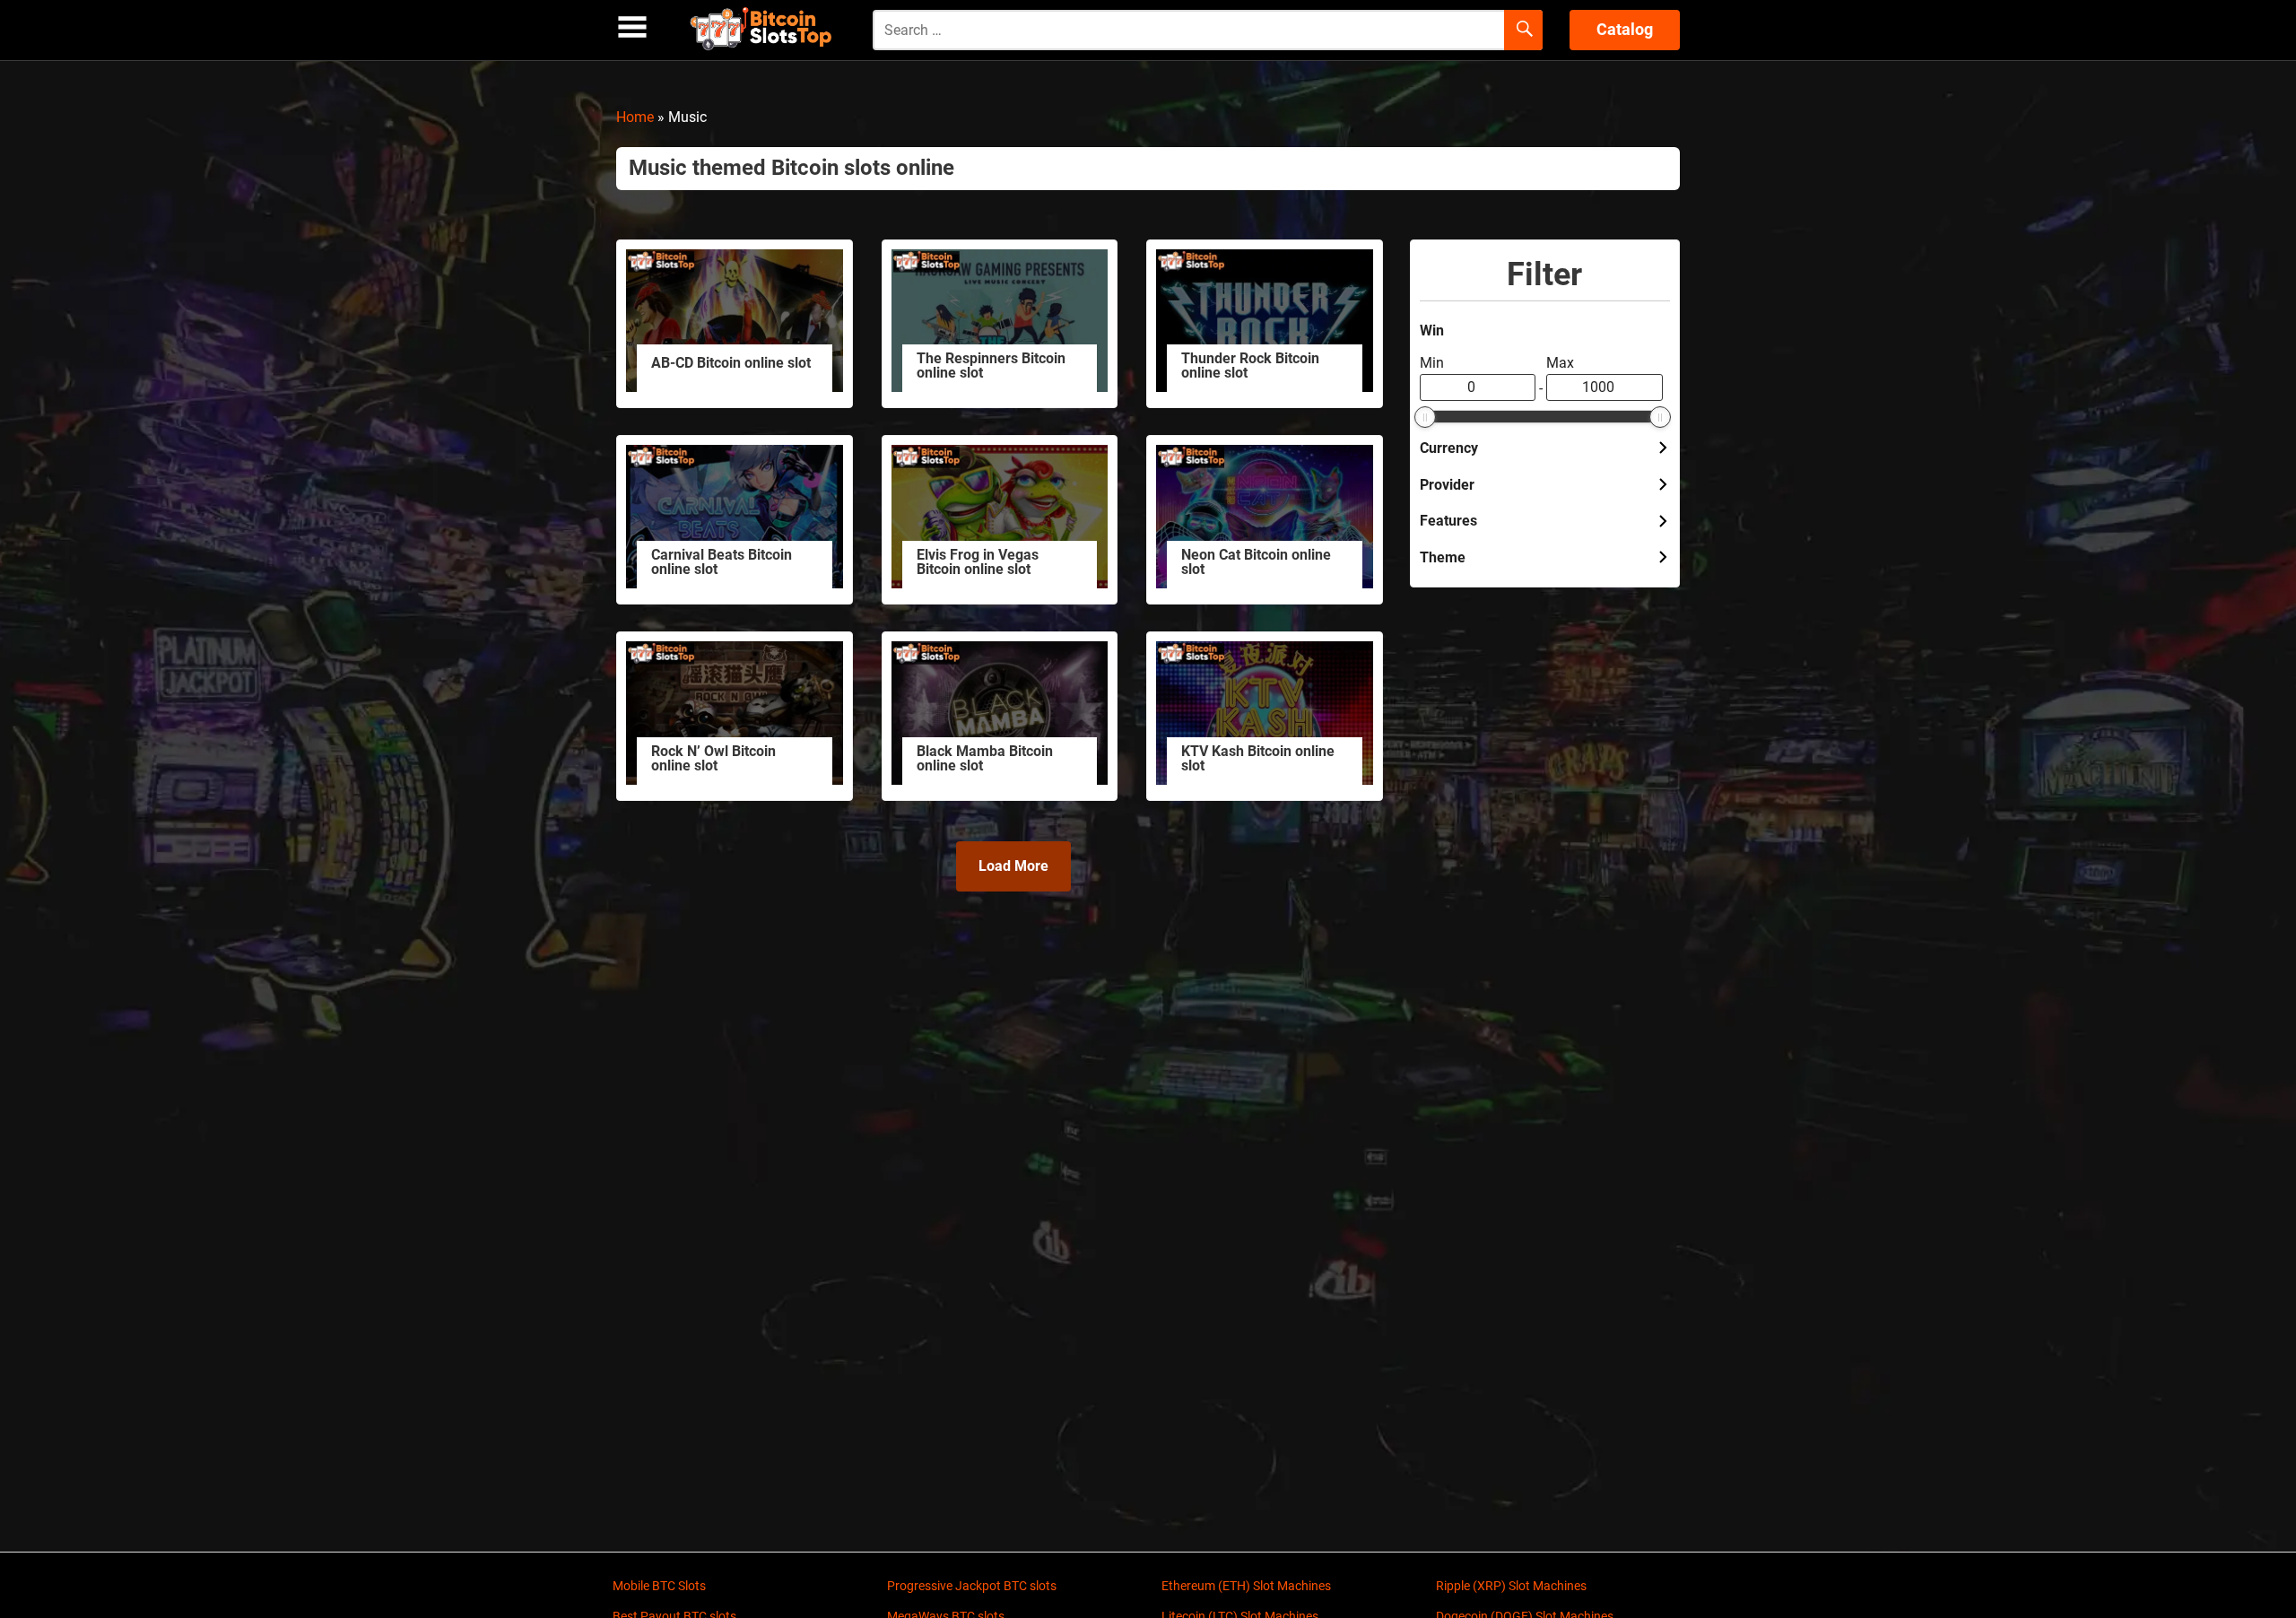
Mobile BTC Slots (659, 1586)
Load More (1013, 866)
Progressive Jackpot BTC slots (972, 1586)
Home (635, 117)
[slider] (1425, 417)
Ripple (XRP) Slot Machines (1511, 1586)
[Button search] (1523, 30)
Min (1432, 363)
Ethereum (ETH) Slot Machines (1246, 1586)
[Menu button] (632, 27)
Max (1560, 363)
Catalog (1625, 29)
